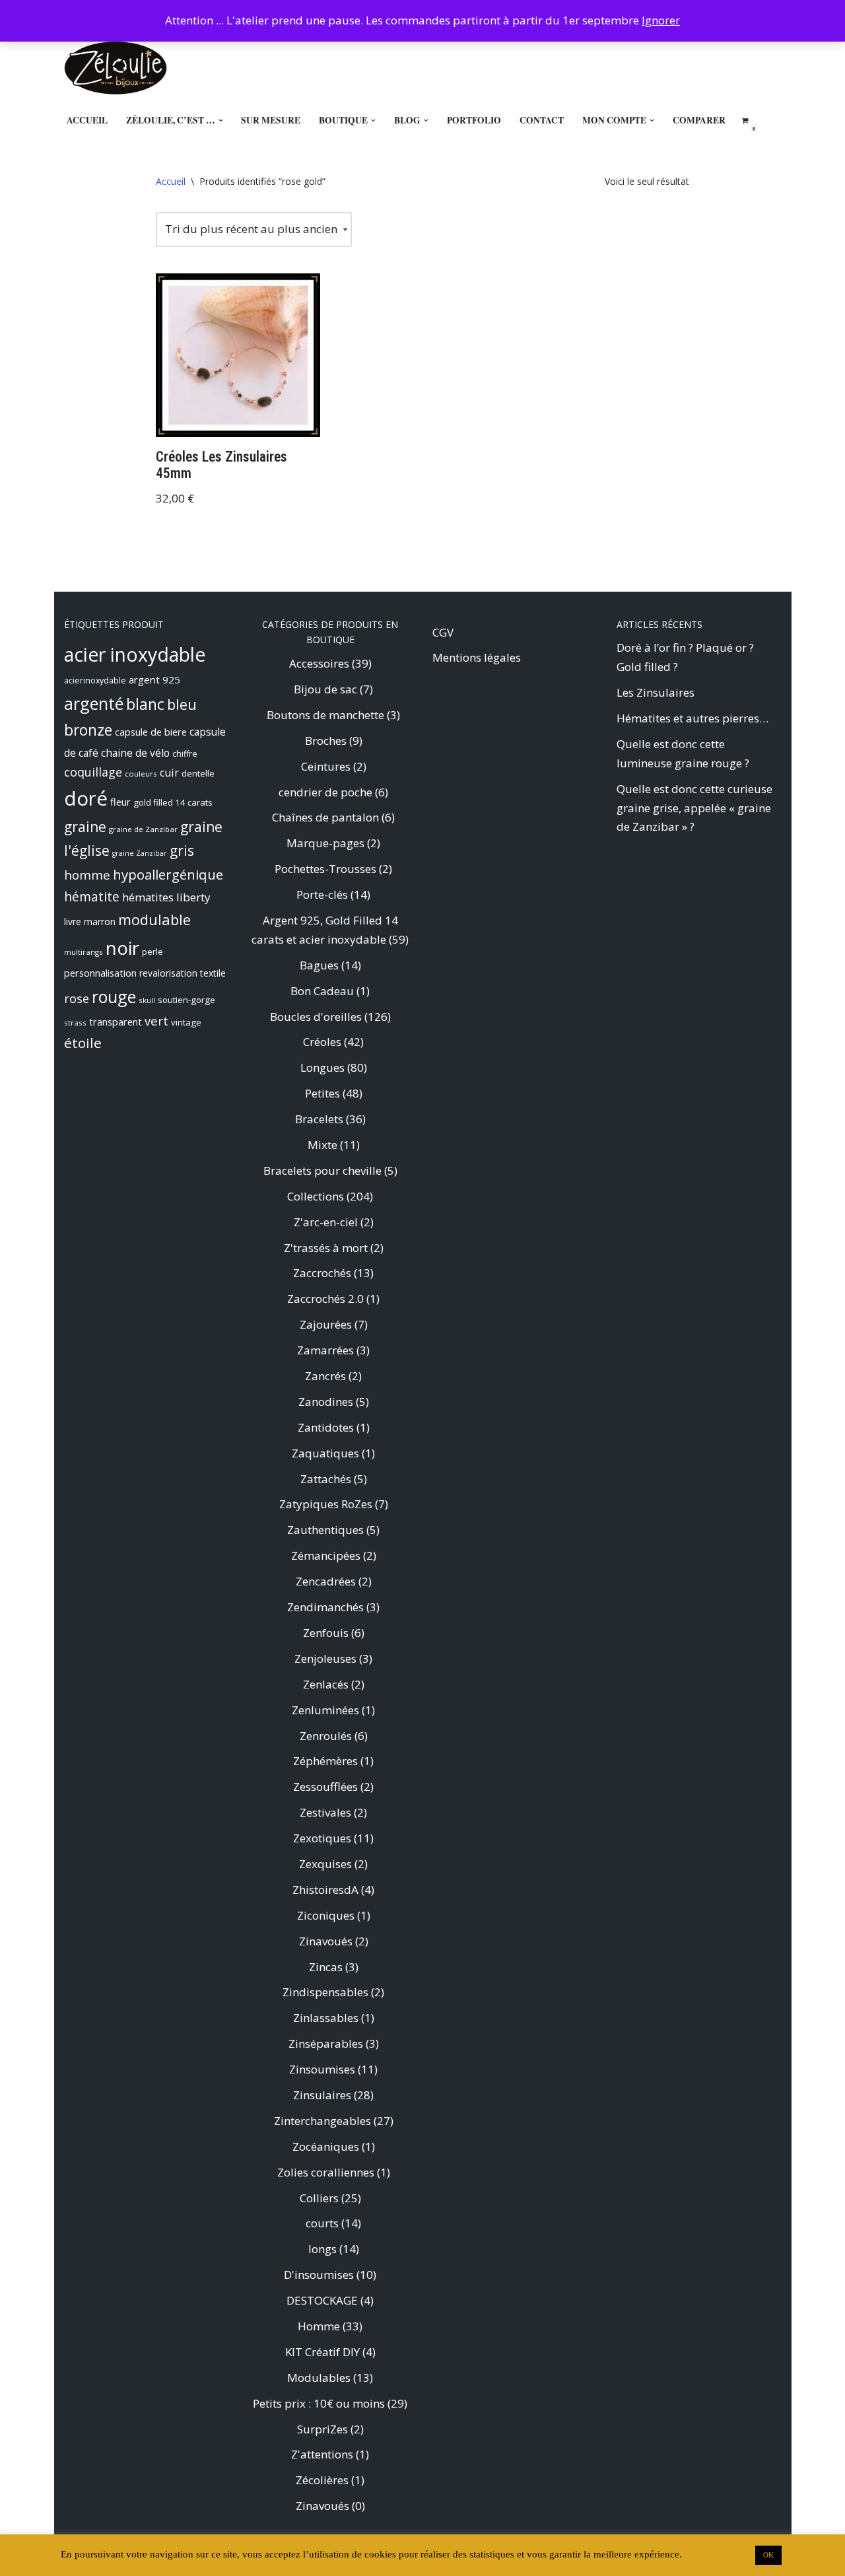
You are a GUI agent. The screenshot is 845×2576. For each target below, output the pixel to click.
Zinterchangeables (322, 2121)
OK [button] (768, 2555)
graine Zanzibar (140, 853)
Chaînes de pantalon (325, 817)
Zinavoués (326, 1941)
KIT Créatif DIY (322, 2352)
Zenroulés (326, 1736)
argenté (94, 703)
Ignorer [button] (661, 20)
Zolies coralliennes (326, 2172)
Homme (319, 2326)
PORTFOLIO (474, 120)
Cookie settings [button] (717, 2554)
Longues (322, 1067)
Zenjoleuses (325, 1658)
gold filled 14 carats (173, 802)
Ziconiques (326, 1915)
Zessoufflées (325, 1787)
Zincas (326, 1967)
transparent (116, 1022)
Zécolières (322, 2480)
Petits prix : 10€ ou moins (319, 2403)
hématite (92, 896)
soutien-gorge (186, 1000)
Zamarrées (325, 1350)
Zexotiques (322, 1838)
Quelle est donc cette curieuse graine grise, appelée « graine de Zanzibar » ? (694, 808)
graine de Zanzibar (143, 829)
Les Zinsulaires (656, 692)
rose (77, 998)
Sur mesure (271, 120)
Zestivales (325, 1812)
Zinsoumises (322, 2069)
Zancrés (325, 1376)
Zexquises (325, 1864)
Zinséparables (326, 2043)
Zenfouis (326, 1633)
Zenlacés (326, 1684)
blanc (145, 704)
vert (156, 1021)
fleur (120, 802)
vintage (186, 1022)
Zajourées (326, 1324)
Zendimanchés (325, 1607)
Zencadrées (326, 1581)
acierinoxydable (95, 680)
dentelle (198, 773)
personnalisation (100, 973)
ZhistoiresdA (325, 1890)
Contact (542, 120)
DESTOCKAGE (322, 2300)
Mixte (322, 1145)
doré (86, 798)
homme (87, 875)
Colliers (319, 2198)
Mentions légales (477, 657)
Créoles (322, 1042)
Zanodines (326, 1402)
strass (75, 1023)
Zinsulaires (322, 2095)
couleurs (141, 774)
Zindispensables (325, 1992)
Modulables (319, 2378)
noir (122, 948)
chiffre (185, 754)
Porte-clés (322, 894)
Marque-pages (325, 843)
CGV (443, 632)
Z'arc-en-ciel (326, 1222)
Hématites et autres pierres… (693, 718)
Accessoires (319, 663)
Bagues (319, 965)
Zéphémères (325, 1761)
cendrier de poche (325, 792)
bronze (88, 730)
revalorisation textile (183, 973)
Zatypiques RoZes (326, 1504)
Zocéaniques (326, 2146)
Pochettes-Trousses (325, 869)
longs (322, 2249)
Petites (322, 1093)
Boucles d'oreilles (316, 1017)
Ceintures (326, 766)
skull (147, 1000)
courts (322, 2223)
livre (73, 922)
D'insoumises (319, 2275)
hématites (148, 897)
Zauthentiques (325, 1530)
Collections (316, 1196)
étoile (83, 1043)
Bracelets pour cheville (322, 1170)
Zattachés (326, 1479)
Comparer (699, 120)
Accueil (87, 120)
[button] (221, 121)
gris (182, 851)
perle (152, 952)
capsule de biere (151, 732)
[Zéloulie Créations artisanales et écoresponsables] (116, 68)
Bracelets (319, 1119)
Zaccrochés (322, 1273)
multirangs (84, 952)
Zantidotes (326, 1427)
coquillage (93, 772)
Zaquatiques (325, 1453)
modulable (154, 920)
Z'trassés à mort (326, 1248)
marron (100, 922)
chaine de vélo (135, 753)
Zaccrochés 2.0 (325, 1299)
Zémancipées (326, 1555)
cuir (169, 773)
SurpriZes (322, 2429)
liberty (193, 897)
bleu (182, 704)
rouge (114, 996)
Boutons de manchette (325, 715)
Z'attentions (322, 2454)
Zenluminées (325, 1710)
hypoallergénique (168, 874)
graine (85, 827)
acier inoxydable (135, 654)
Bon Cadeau (322, 991)
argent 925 (154, 679)
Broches (326, 741)
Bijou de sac (325, 689)
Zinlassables (326, 2018)
